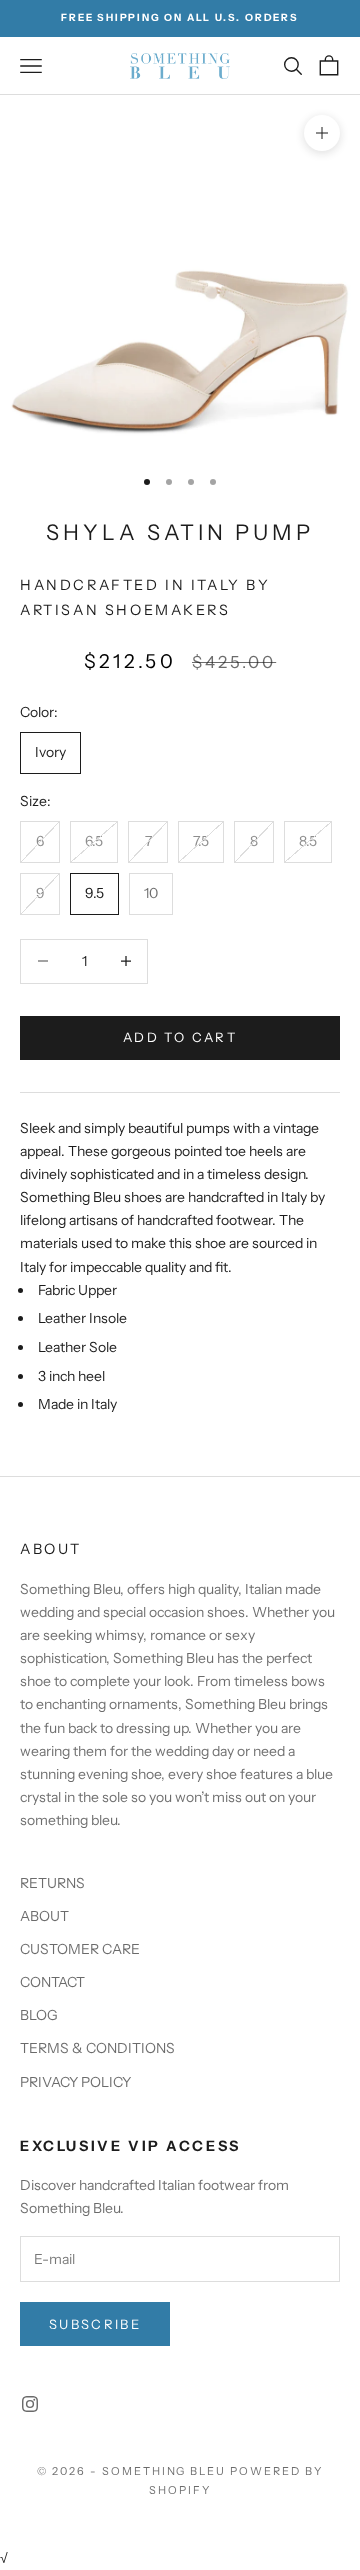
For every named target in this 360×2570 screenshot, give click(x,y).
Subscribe (95, 2324)
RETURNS (52, 1883)
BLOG (39, 2015)
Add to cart (180, 1037)
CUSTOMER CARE (80, 1949)
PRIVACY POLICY (75, 2082)
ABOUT (44, 1916)
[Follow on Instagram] (30, 2404)
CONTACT (52, 1982)
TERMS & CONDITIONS (97, 2048)
